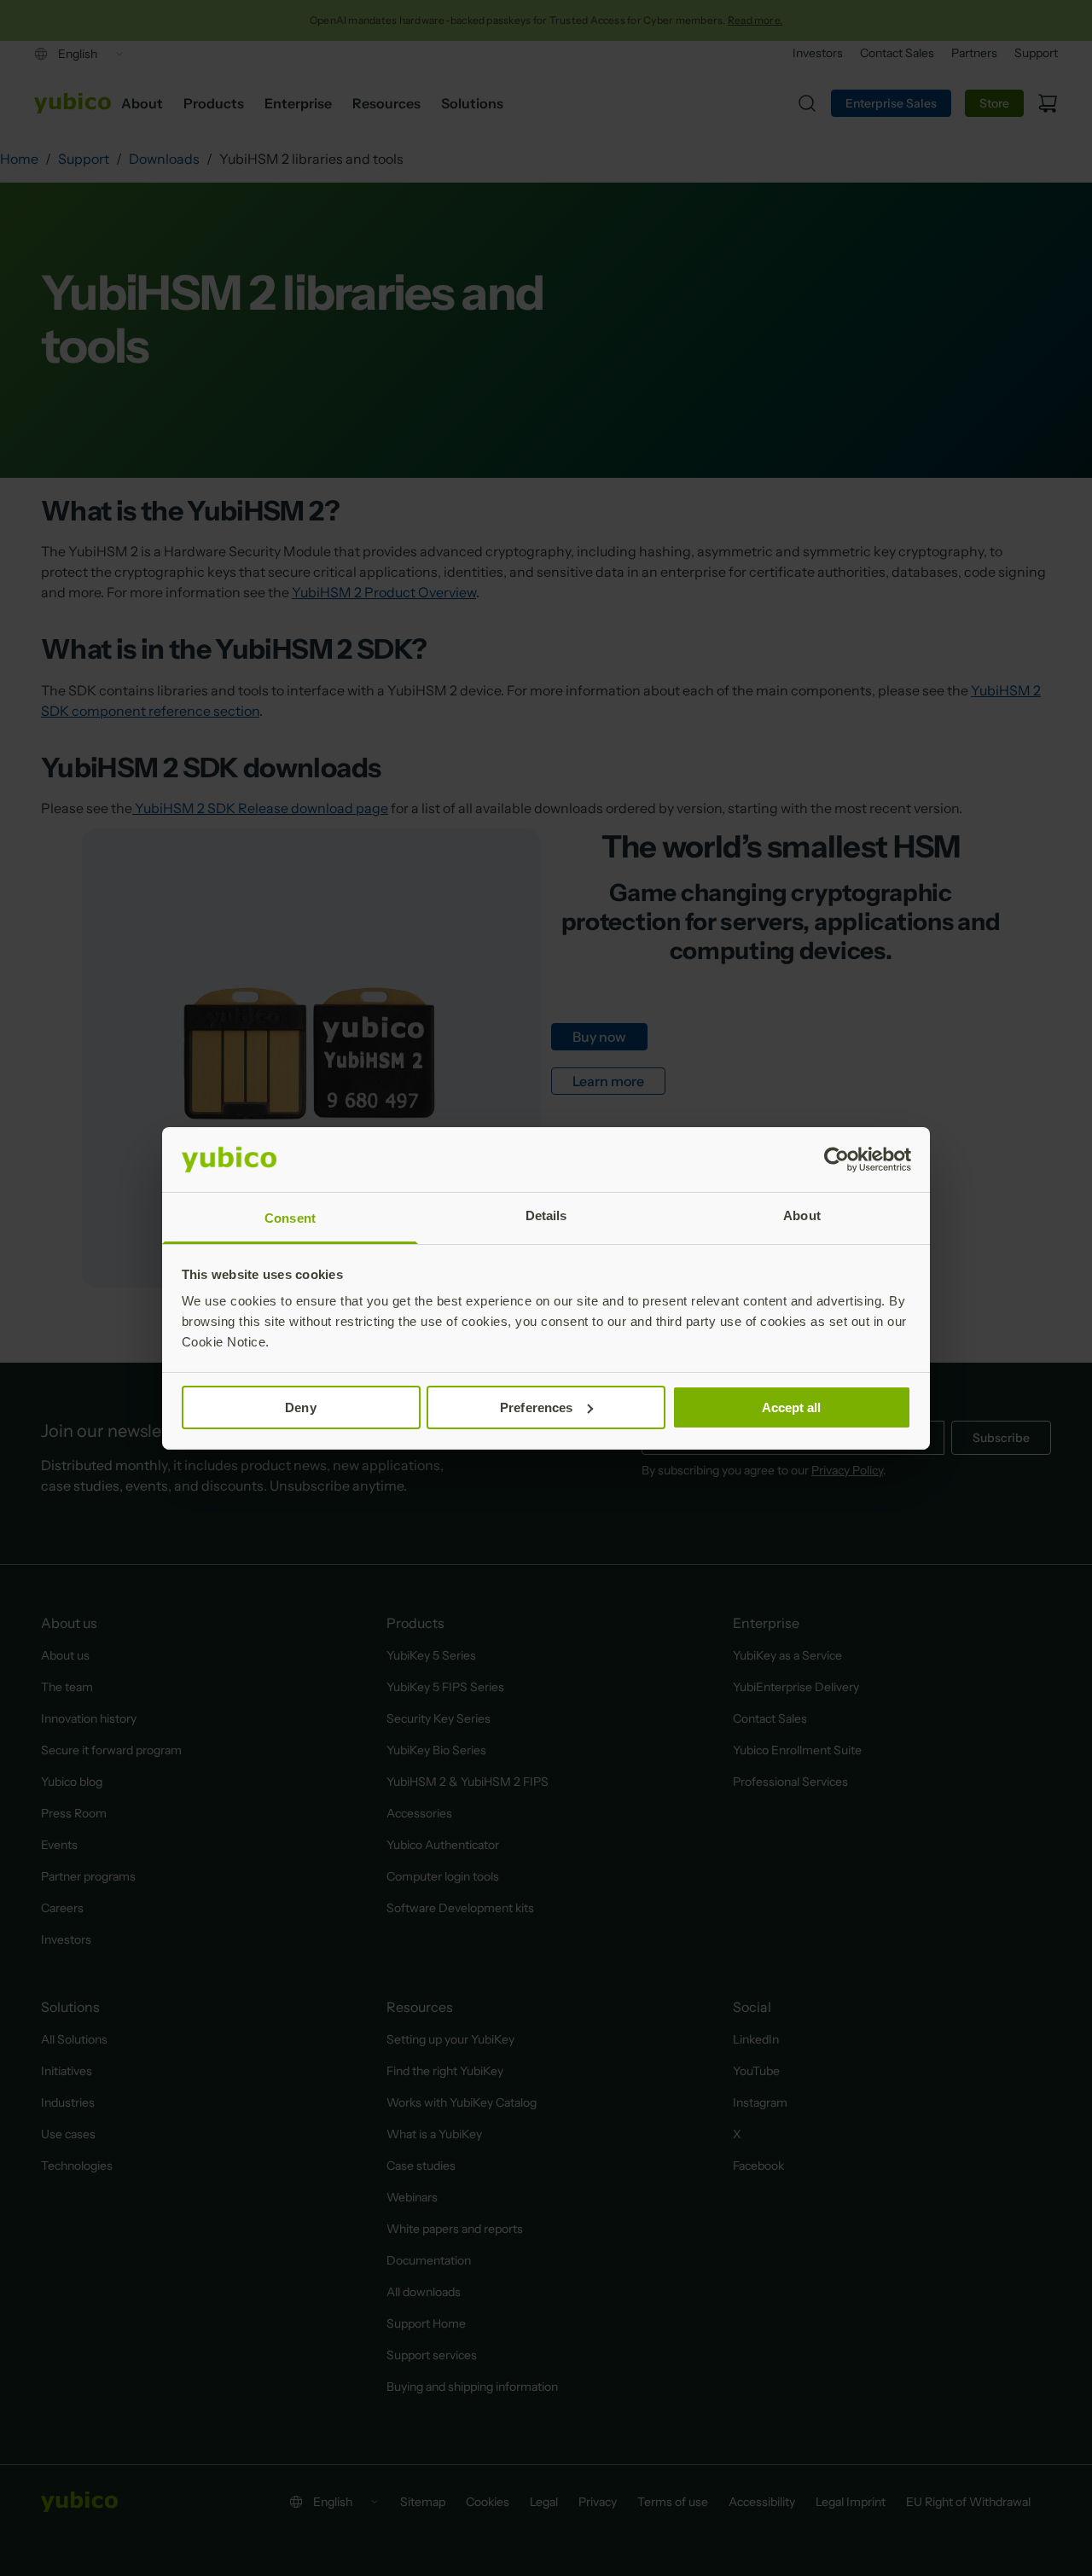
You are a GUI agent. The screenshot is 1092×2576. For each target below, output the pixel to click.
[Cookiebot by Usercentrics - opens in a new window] (836, 1160)
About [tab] (802, 1215)
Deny (300, 1407)
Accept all (792, 1407)
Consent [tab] (290, 1218)
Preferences (536, 1407)
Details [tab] (546, 1215)
